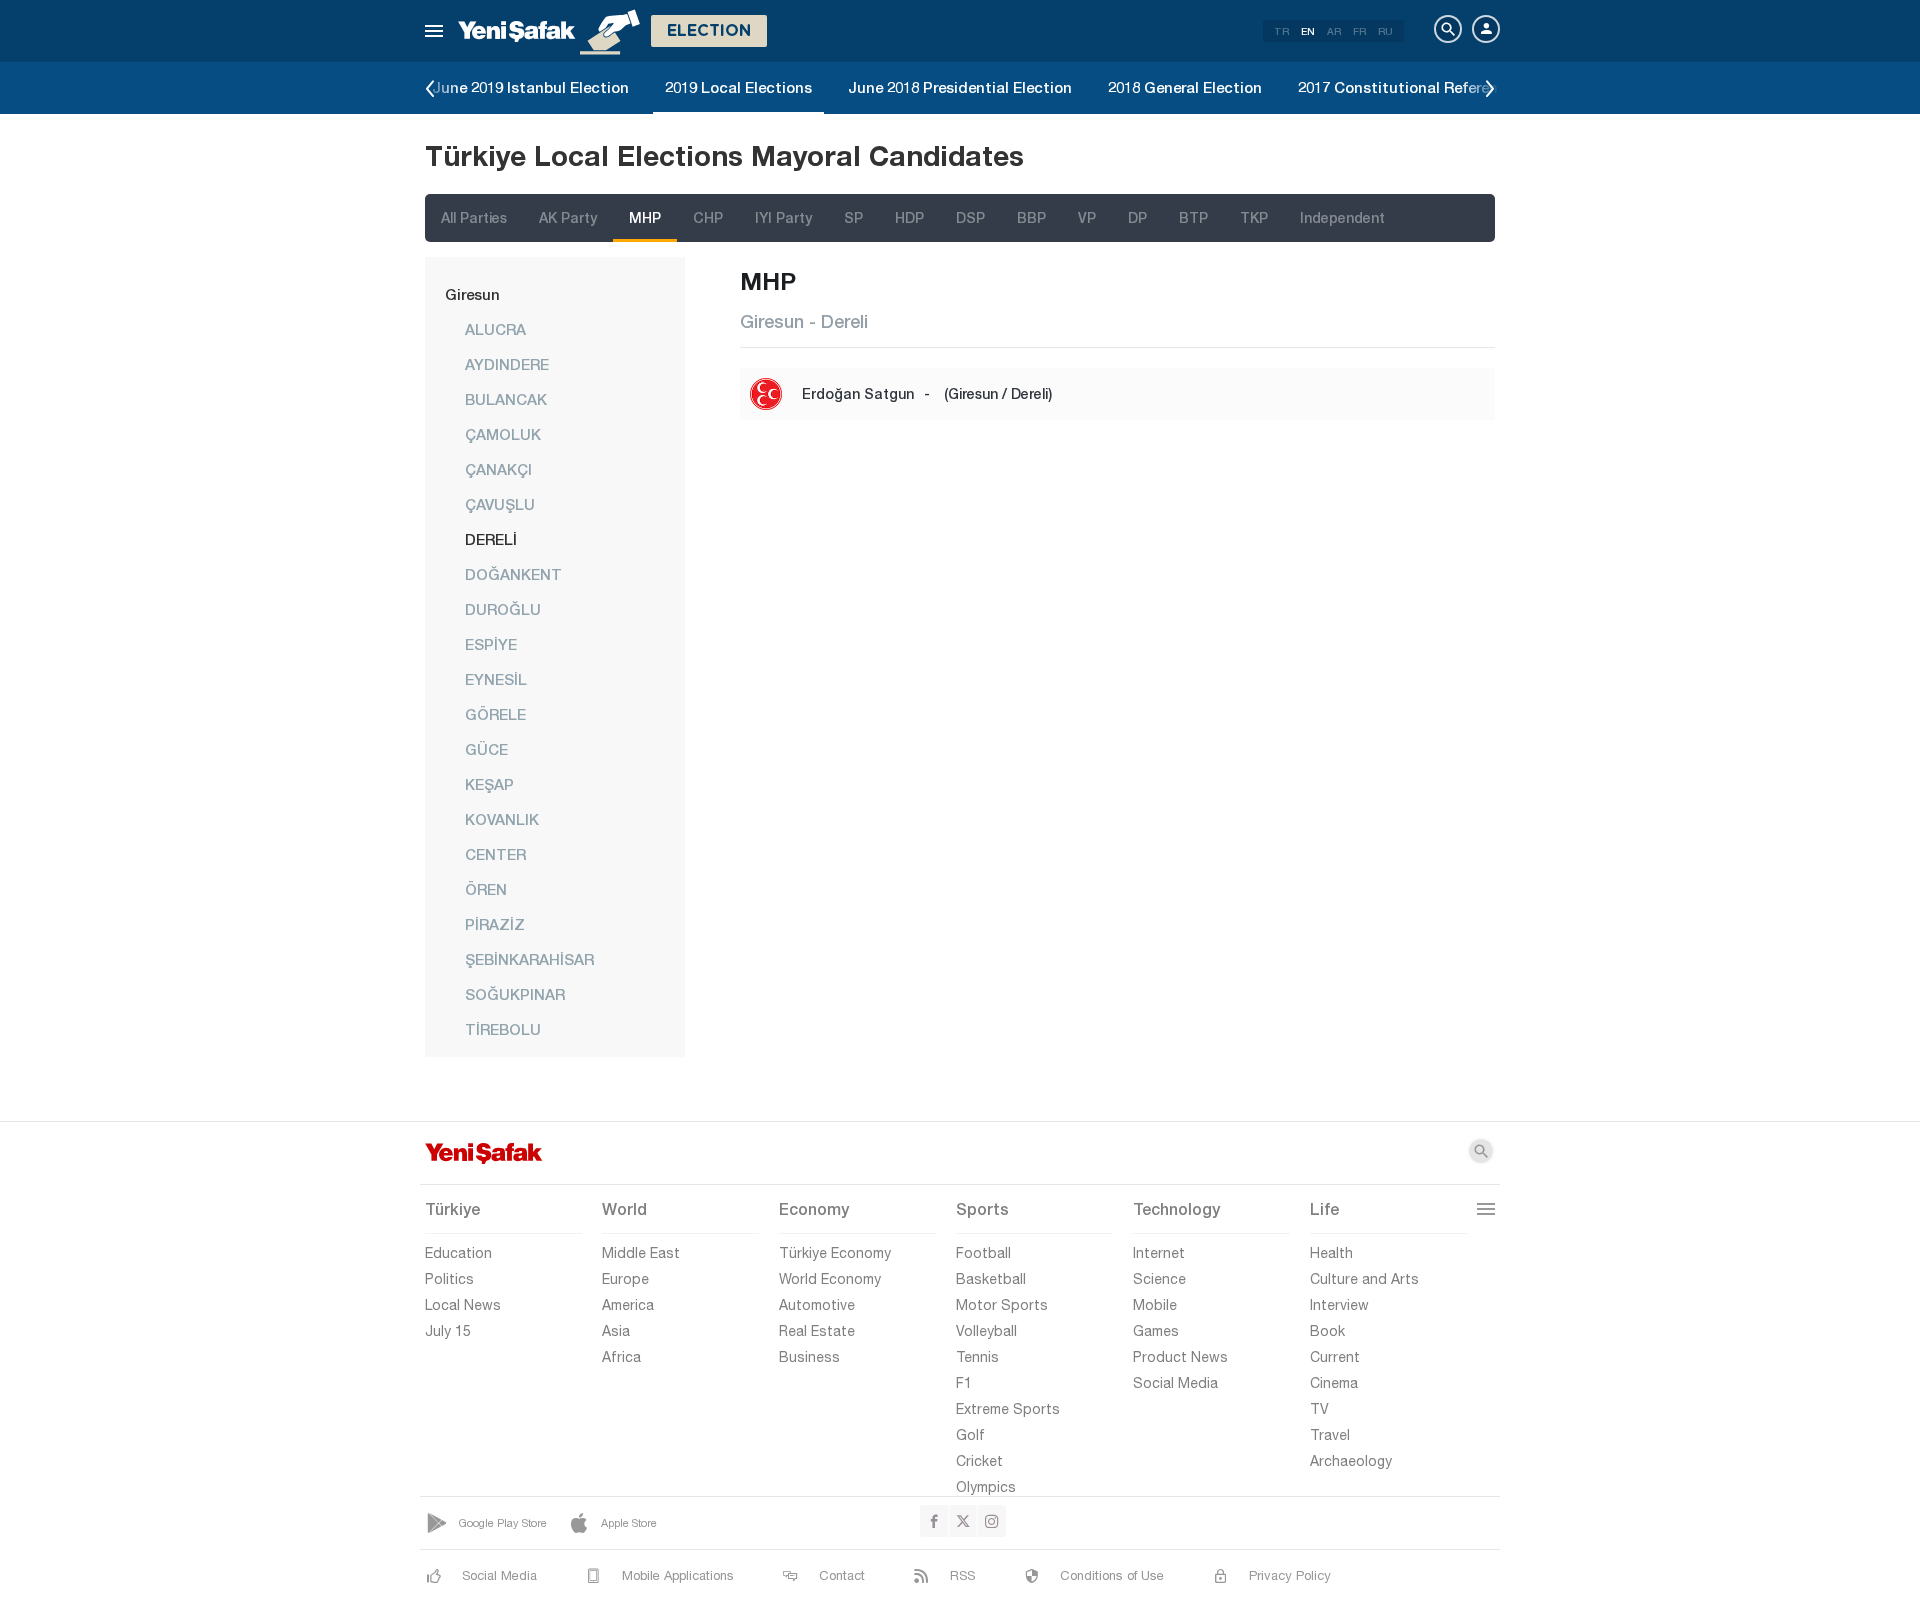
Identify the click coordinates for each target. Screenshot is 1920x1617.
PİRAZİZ (495, 924)
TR (1281, 31)
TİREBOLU (503, 1029)
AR (1334, 31)
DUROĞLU (503, 609)
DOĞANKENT (513, 574)
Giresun (472, 294)
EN (1308, 31)
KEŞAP (489, 784)
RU (1385, 31)
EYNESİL (496, 679)
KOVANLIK (502, 819)
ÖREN (486, 889)
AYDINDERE (507, 364)
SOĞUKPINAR (515, 994)
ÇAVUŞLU (500, 504)
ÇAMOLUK (503, 434)
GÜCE (486, 749)
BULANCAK (506, 399)
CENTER (495, 854)
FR (1359, 31)
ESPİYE (491, 644)
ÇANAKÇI (498, 469)
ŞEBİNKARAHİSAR (529, 959)
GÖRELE (495, 714)
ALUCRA (495, 329)
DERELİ (491, 539)
